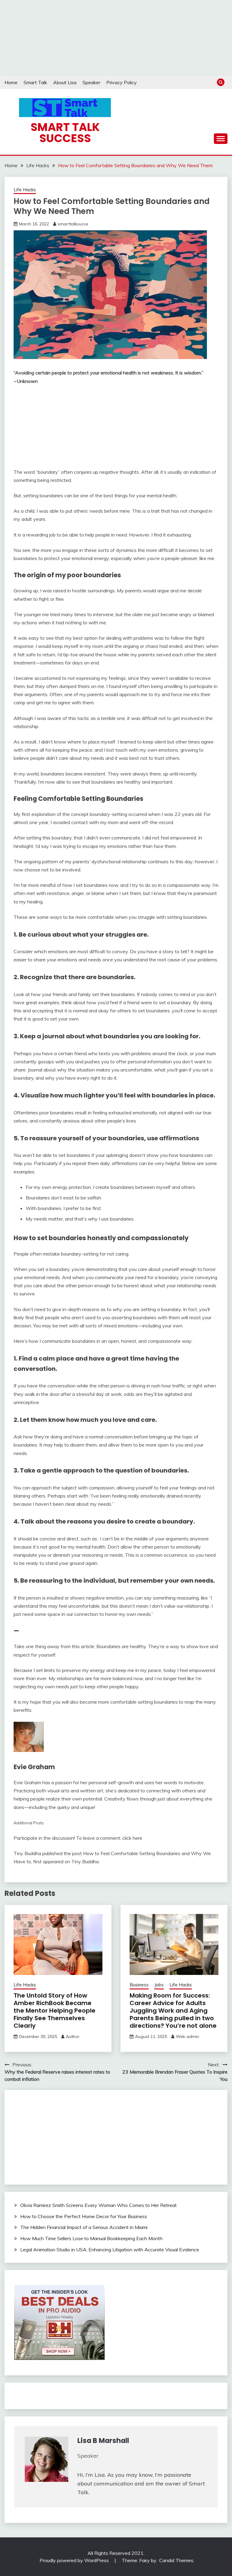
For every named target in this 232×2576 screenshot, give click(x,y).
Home (11, 82)
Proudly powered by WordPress (75, 2560)
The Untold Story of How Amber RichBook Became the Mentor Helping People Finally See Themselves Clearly (55, 2011)
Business (139, 1985)
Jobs (159, 1985)
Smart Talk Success (65, 133)
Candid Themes (176, 2560)
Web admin (187, 2036)
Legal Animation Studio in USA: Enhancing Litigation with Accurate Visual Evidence (110, 2250)
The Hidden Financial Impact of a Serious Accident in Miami (84, 2227)
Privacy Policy (122, 82)
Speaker (91, 82)
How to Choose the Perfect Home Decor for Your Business (84, 2216)
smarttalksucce (73, 224)
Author (73, 2036)
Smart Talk (35, 82)
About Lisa (65, 82)
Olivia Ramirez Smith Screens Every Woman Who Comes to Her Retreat (98, 2205)
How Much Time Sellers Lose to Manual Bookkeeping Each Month (91, 2238)
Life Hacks (25, 190)
